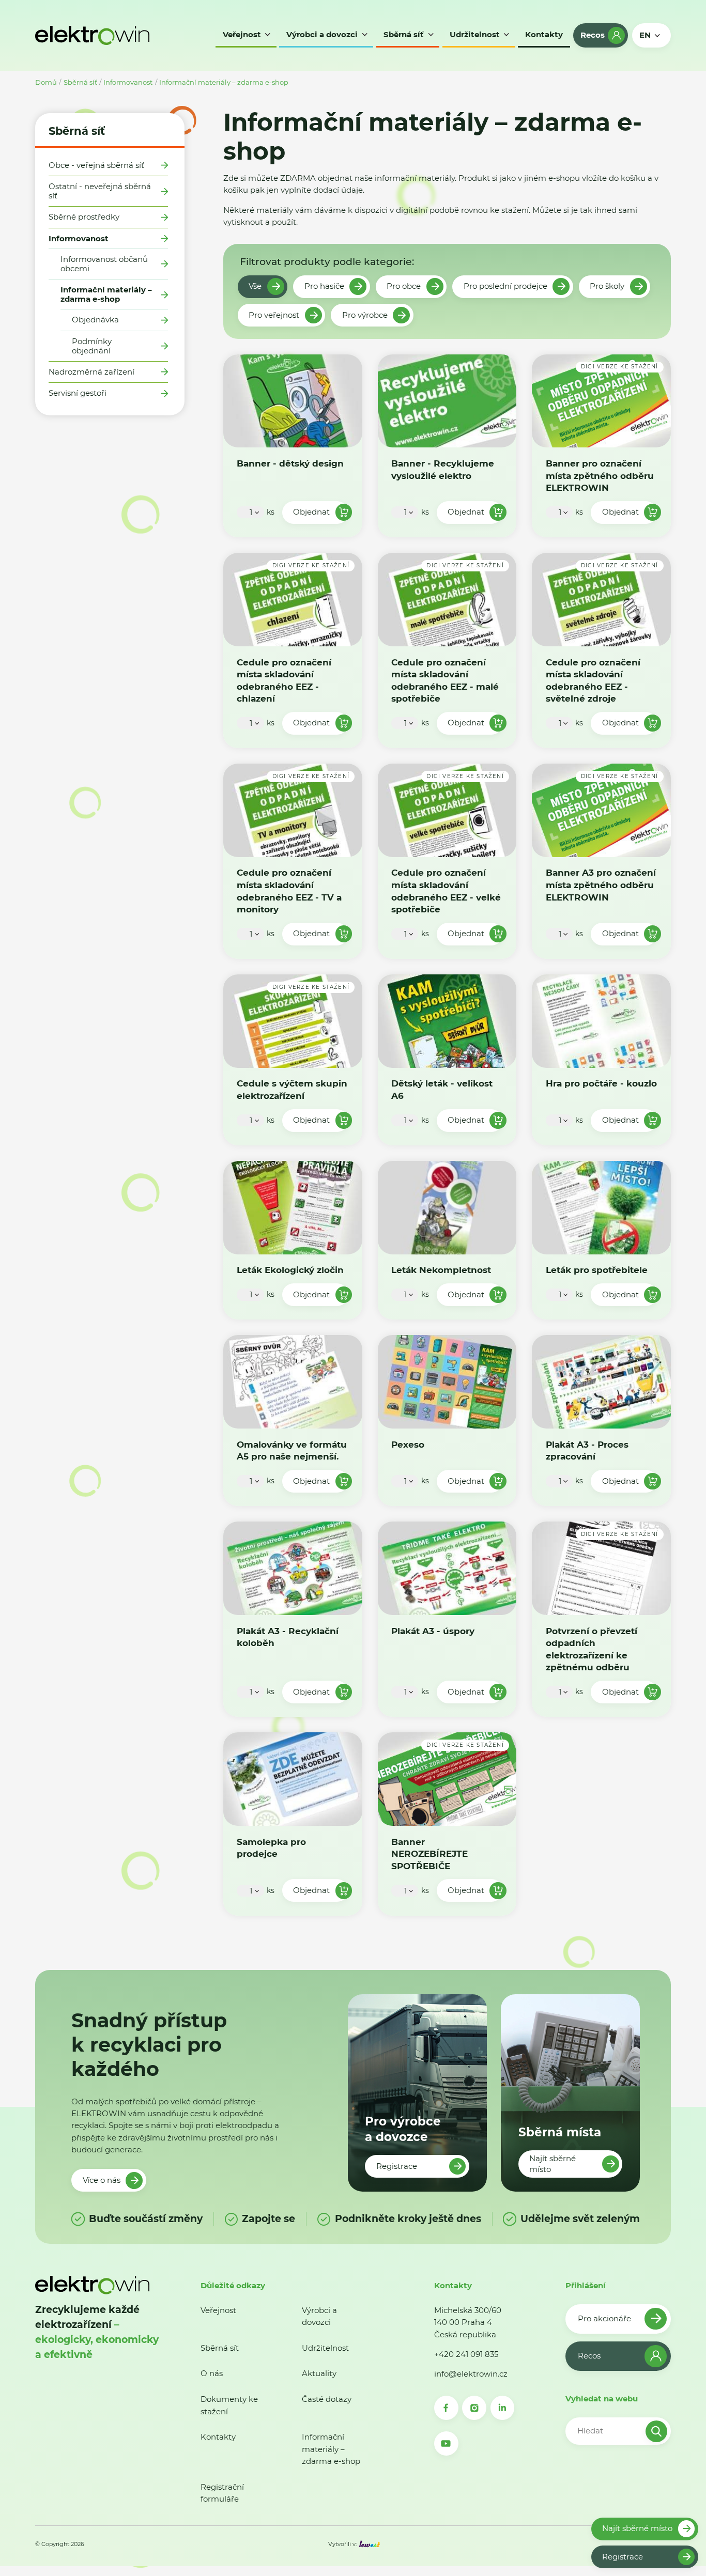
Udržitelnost (325, 2348)
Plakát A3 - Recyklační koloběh (288, 1637)
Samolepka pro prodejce (271, 1848)
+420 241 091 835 (466, 2354)
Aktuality (319, 2373)
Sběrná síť (80, 82)
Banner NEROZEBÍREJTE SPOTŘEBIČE (429, 1854)
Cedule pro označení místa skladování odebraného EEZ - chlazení (284, 680)
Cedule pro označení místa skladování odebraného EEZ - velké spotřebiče (446, 891)
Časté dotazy (327, 2399)
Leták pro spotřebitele (597, 1270)
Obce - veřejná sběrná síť (96, 165)
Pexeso (408, 1444)
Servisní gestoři (78, 393)
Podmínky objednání (92, 346)
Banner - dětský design (290, 463)
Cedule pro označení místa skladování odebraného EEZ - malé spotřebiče (445, 680)
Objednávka (95, 320)
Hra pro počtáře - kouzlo (601, 1084)
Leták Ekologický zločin (290, 1270)
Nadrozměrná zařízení (91, 372)
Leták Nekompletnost (441, 1270)
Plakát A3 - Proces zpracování (587, 1450)
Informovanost (128, 82)
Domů (46, 82)
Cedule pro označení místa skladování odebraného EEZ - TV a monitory (289, 891)
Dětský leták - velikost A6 (442, 1090)
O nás (212, 2373)
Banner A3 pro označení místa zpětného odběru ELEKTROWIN (601, 885)
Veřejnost (218, 2310)
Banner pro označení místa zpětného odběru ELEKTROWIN (600, 475)
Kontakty (218, 2437)
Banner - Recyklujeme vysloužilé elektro (443, 469)
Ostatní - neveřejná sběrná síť (100, 191)
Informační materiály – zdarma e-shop (224, 82)
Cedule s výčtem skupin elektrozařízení (292, 1090)
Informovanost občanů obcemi (104, 264)
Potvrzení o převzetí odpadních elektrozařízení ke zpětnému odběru (592, 1649)
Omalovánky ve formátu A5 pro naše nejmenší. (292, 1450)
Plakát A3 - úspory (433, 1631)
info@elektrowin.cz (471, 2374)
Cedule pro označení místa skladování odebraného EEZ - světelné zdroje (593, 680)
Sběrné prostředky (84, 217)
